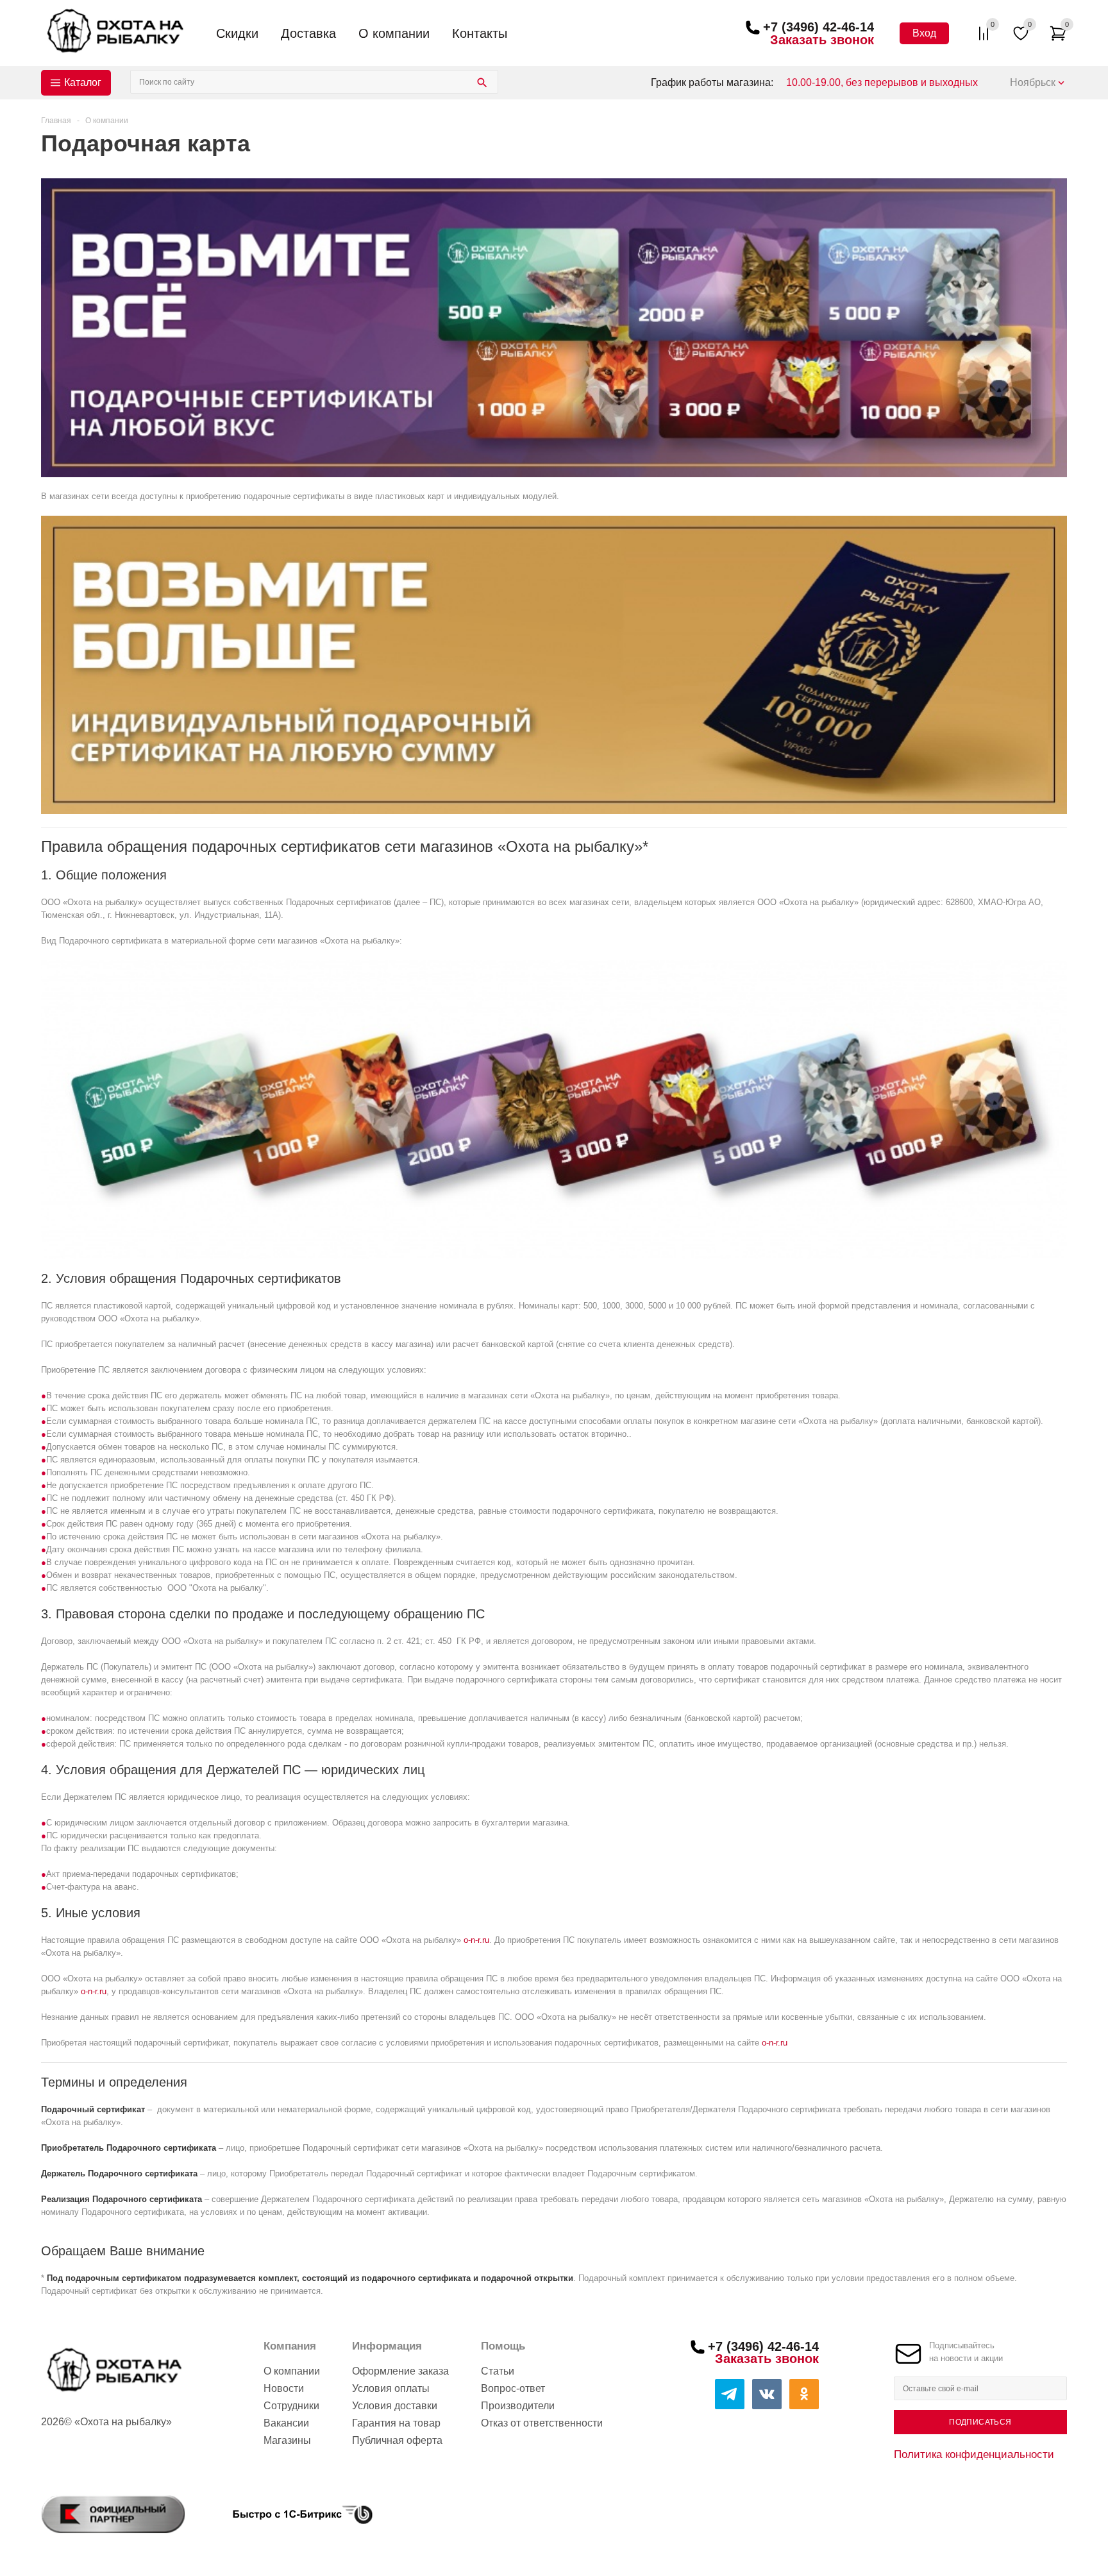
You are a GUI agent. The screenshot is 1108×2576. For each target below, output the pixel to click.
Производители (518, 2406)
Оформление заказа (400, 2371)
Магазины (287, 2440)
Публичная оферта (397, 2440)
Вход (924, 33)
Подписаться (980, 2422)
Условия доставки (395, 2406)
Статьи (498, 2371)
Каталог (83, 82)
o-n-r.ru (476, 1940)
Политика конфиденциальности (974, 2454)
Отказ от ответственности (542, 2423)
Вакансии (286, 2423)
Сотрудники (291, 2406)
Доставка (308, 33)
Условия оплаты (391, 2388)
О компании (394, 33)
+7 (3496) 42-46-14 (818, 27)
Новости (284, 2388)
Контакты (480, 33)
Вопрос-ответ (513, 2388)
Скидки (237, 33)
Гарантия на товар (396, 2423)
